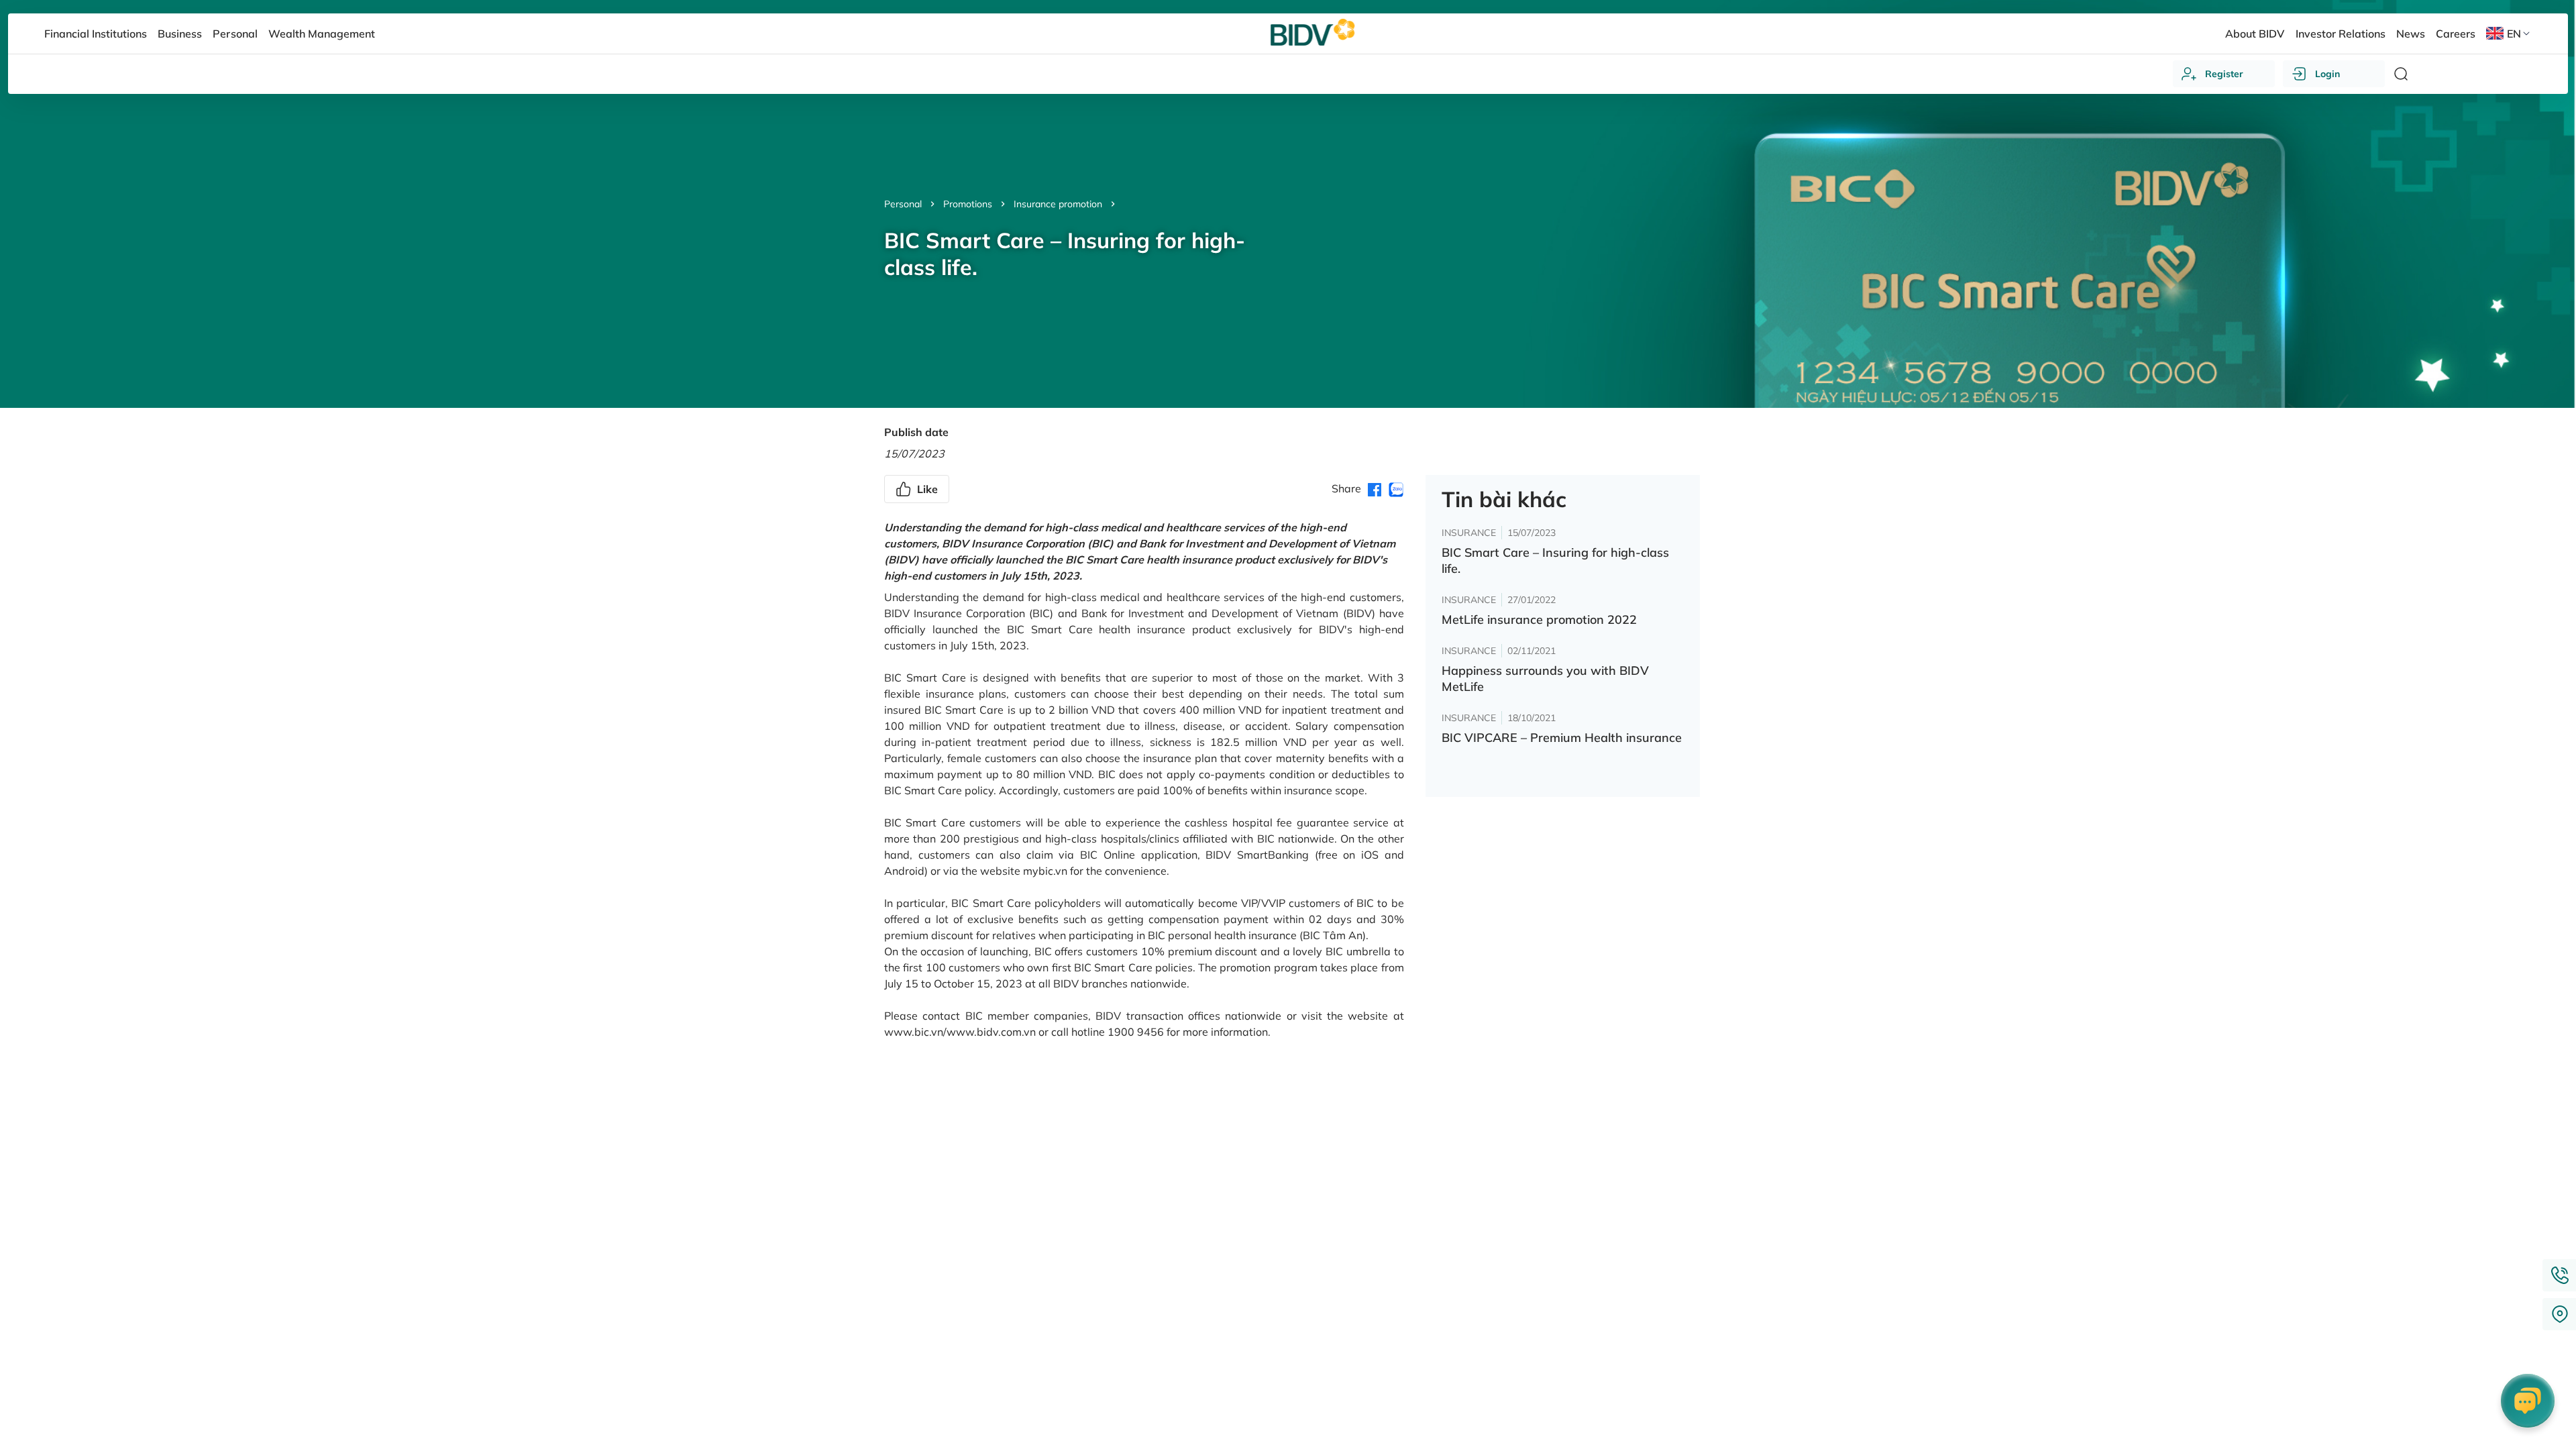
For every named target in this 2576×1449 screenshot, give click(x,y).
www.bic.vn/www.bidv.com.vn (960, 1032)
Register (2224, 74)
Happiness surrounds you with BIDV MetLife (1545, 679)
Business (180, 34)
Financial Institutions (96, 34)
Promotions (968, 204)
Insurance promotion (1058, 204)
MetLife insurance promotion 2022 (1539, 620)
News (2411, 34)
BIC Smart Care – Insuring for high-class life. (1555, 560)
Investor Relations (2341, 34)
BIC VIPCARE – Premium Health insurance (1562, 738)
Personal (903, 204)
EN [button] (2514, 34)
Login (2327, 74)
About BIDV (2255, 34)
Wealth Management (322, 34)
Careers (2456, 34)
